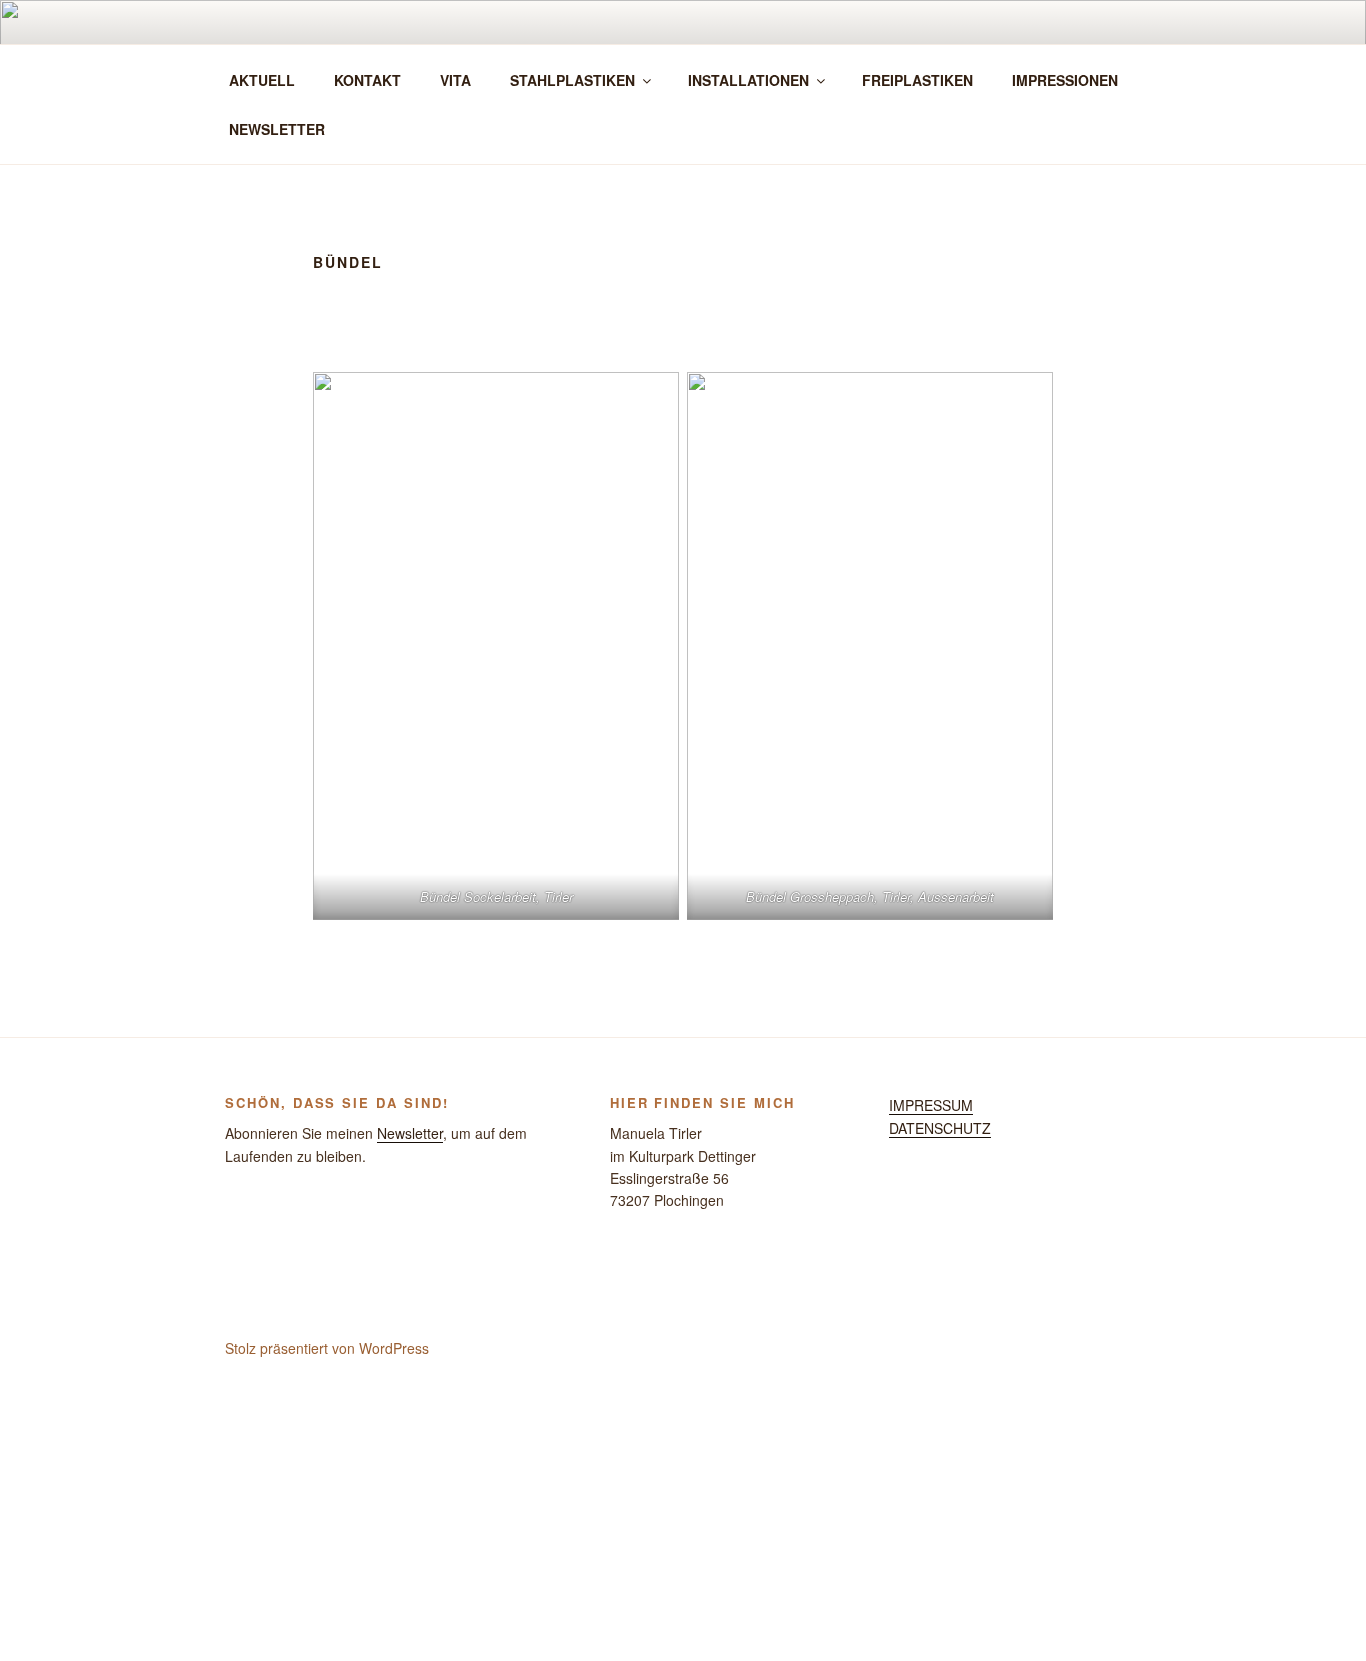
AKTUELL (262, 80)
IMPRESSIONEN (1065, 80)
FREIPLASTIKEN (917, 80)
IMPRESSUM (931, 1105)
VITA (455, 80)
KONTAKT (367, 80)
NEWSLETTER (277, 129)
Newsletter (410, 1133)
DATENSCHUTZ (940, 1128)
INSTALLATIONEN (748, 80)
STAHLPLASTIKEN (572, 80)
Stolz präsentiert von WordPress (327, 1348)
